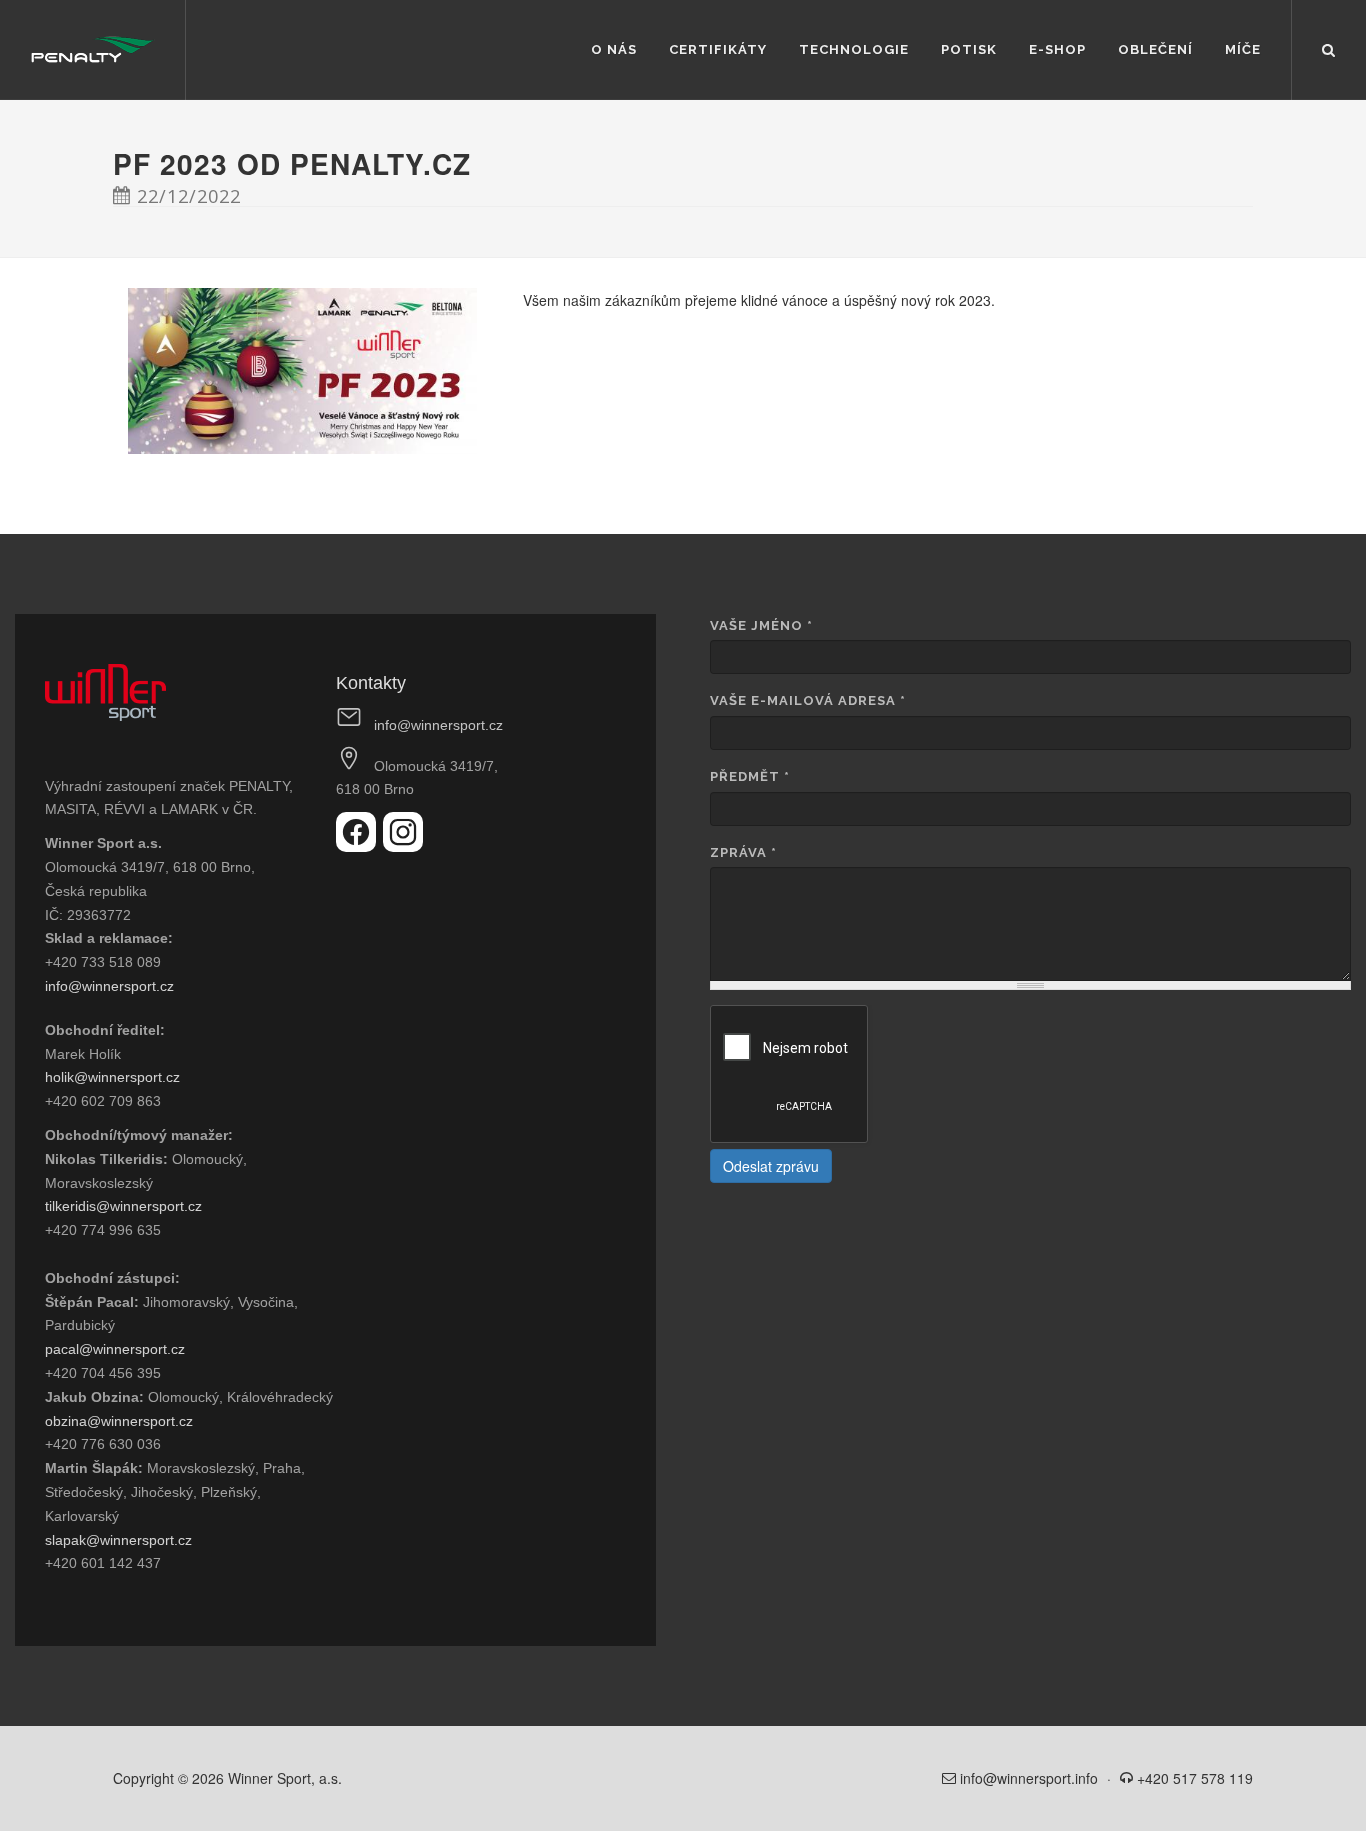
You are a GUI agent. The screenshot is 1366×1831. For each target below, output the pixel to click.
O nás (614, 49)
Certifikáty (718, 49)
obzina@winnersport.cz (119, 1421)
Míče (1243, 49)
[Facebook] (359, 846)
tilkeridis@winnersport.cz (123, 1206)
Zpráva (743, 852)
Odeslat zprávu (771, 1166)
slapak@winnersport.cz (118, 1540)
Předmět (750, 776)
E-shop (1057, 49)
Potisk (969, 49)
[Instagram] (403, 846)
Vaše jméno (761, 625)
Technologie (854, 49)
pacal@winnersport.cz (115, 1349)
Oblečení (1155, 49)
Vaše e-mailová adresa (808, 700)
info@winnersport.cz (109, 986)
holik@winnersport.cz (112, 1077)
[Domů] (92, 50)
